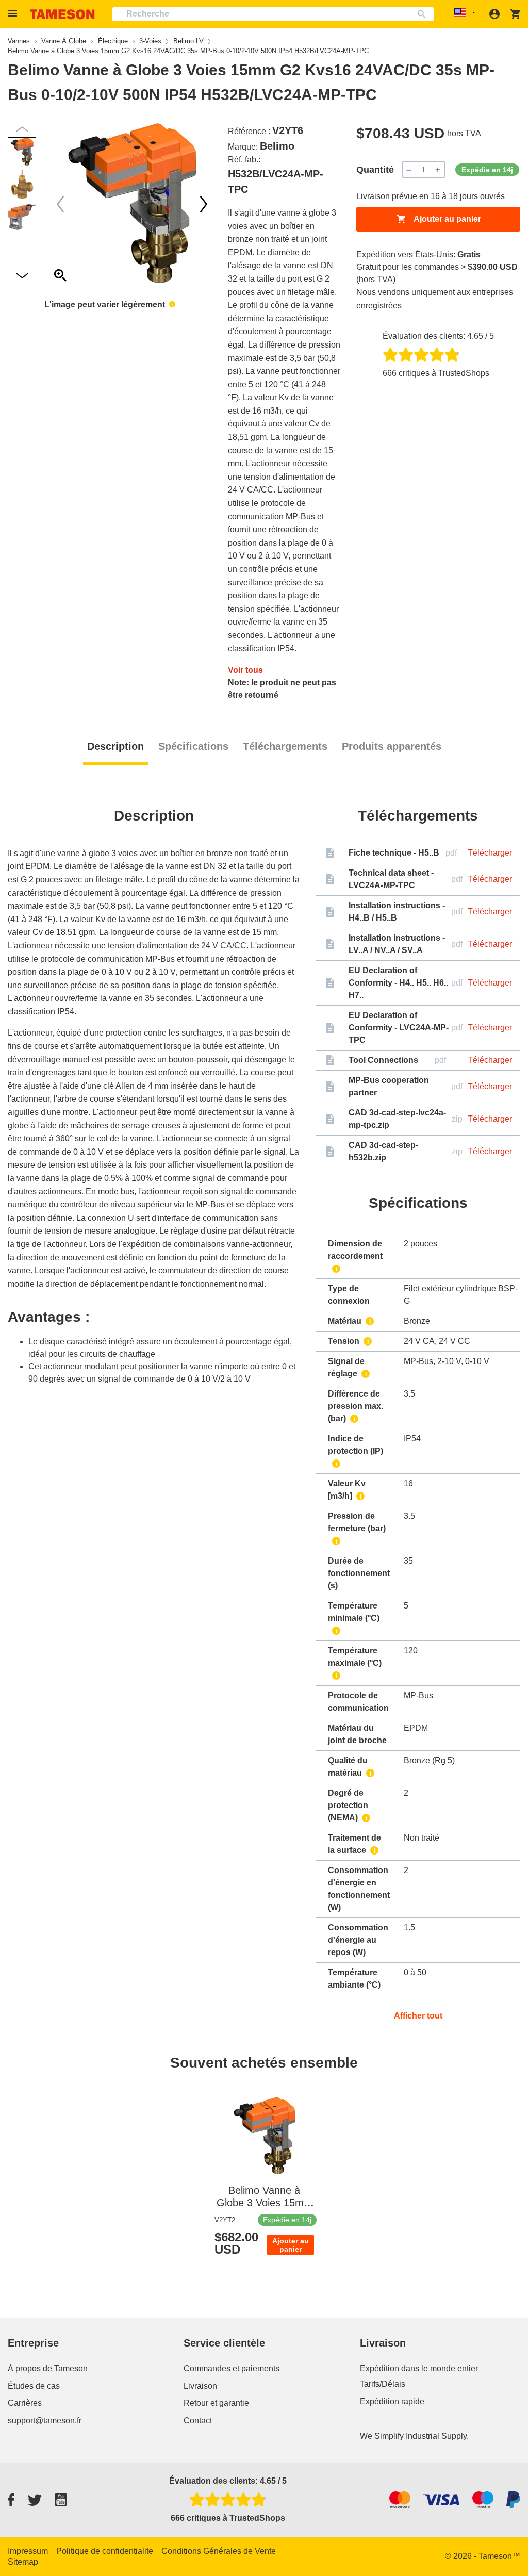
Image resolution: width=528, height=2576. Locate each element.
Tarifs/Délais (383, 2384)
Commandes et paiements (232, 2368)
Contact (198, 2421)
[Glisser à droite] (60, 204)
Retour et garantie (216, 2403)
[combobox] (273, 14)
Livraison (200, 2386)
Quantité (375, 170)
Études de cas (34, 2386)
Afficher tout (418, 2016)
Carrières (25, 2403)
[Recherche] (424, 14)
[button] (14, 14)
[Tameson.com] (62, 14)
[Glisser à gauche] (204, 204)
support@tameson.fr (45, 2421)
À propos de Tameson (48, 2368)
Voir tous (245, 670)
